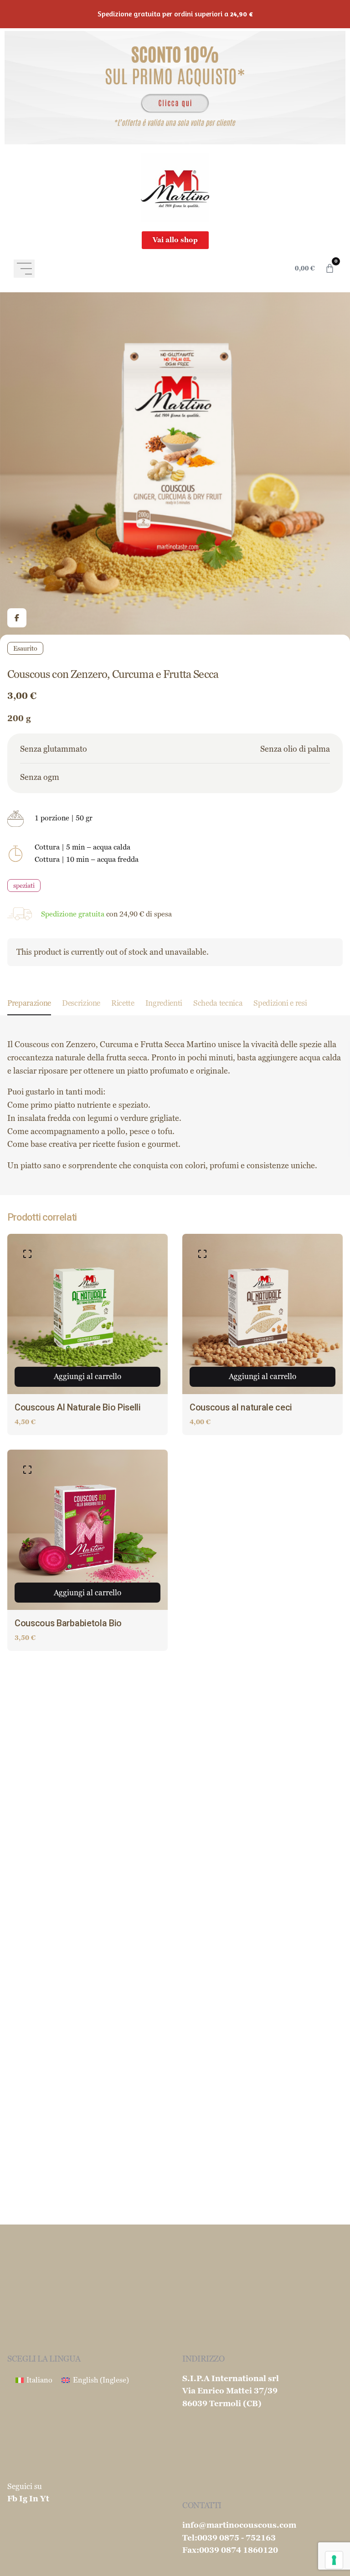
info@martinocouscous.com (239, 2525)
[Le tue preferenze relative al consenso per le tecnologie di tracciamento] (334, 2560)
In (34, 2499)
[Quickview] (27, 1254)
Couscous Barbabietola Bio (68, 1623)
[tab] (29, 1015)
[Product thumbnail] (87, 1314)
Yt (45, 2499)
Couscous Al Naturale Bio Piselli (78, 1408)
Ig (23, 2499)
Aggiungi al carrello (87, 1377)
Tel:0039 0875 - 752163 (229, 2538)
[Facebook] (17, 618)
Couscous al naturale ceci (241, 1408)
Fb (12, 2499)
